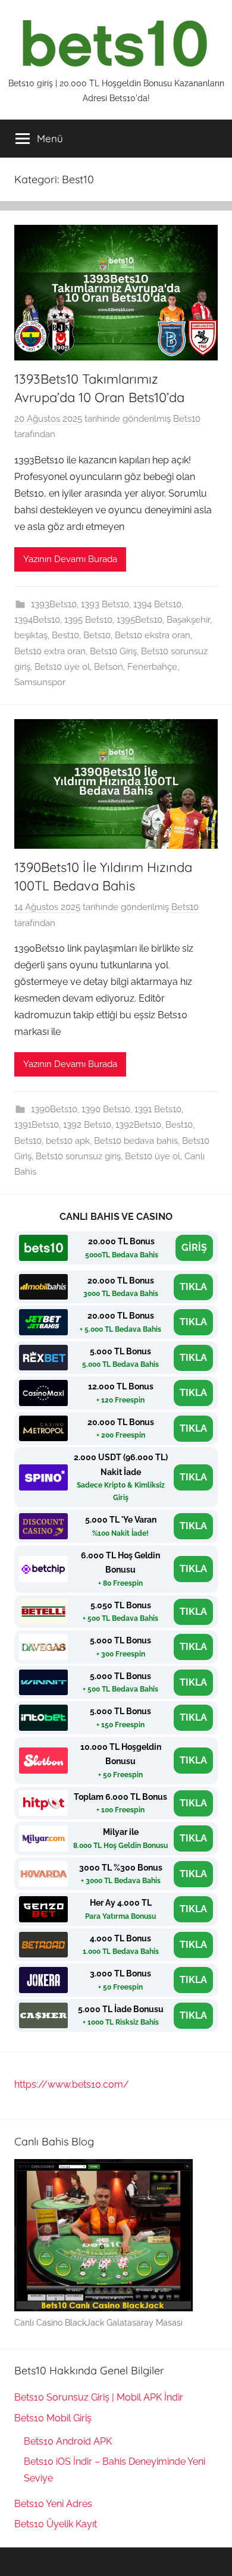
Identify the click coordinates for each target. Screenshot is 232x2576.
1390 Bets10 (106, 1109)
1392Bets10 (138, 1125)
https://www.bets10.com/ (72, 2084)
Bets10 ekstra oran (153, 635)
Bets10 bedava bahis (136, 1141)
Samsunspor (40, 682)
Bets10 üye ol (62, 667)
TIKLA (193, 1287)
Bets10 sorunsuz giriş (78, 1156)
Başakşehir (188, 620)
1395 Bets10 (88, 620)
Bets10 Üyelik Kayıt (56, 2524)
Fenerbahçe (152, 667)
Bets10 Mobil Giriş (53, 2418)
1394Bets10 (37, 620)
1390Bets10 (54, 1109)
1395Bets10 (139, 620)
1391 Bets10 (158, 1109)
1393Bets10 (54, 604)
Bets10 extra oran (50, 651)
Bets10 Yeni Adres (53, 2504)
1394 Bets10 (157, 604)
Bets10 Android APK (68, 2441)
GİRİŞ (194, 1248)
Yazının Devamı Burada (70, 559)
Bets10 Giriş (113, 651)
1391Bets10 (37, 1125)
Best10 (65, 635)
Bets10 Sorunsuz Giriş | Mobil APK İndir (99, 2397)
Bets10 (187, 419)
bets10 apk (68, 1141)
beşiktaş (31, 635)
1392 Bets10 (87, 1125)
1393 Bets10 (105, 604)
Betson (109, 667)
